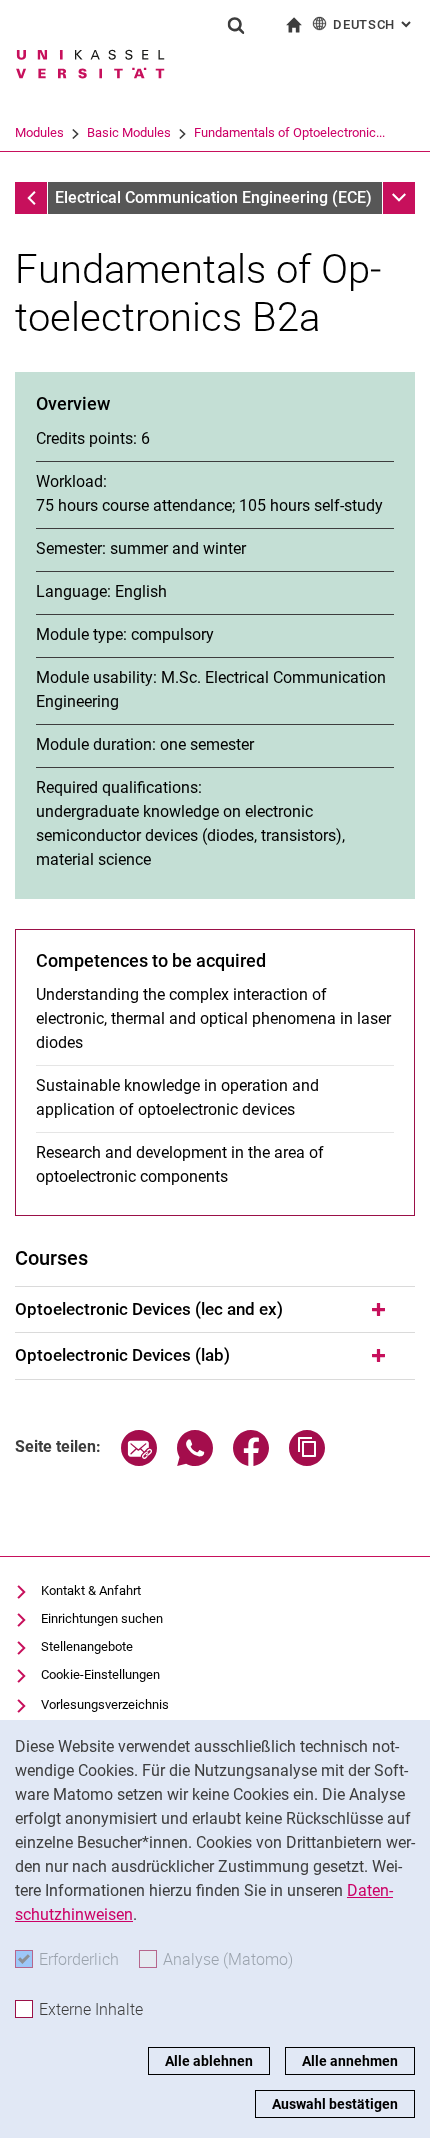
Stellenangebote (87, 1646)
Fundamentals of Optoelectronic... (289, 132)
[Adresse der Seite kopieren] (307, 1460)
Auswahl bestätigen (335, 2104)
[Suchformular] (236, 25)
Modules (39, 132)
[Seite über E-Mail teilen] (139, 1460)
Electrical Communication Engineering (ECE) (213, 197)
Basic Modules (129, 132)
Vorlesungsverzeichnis (105, 1704)
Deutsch (374, 24)
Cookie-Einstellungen (100, 1674)
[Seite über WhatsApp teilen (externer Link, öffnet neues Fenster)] (195, 1460)
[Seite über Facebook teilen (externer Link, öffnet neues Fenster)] (251, 1460)
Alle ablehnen (209, 2061)
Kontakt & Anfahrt (91, 1590)
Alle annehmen (350, 2061)
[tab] (215, 1310)
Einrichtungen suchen (102, 1618)
